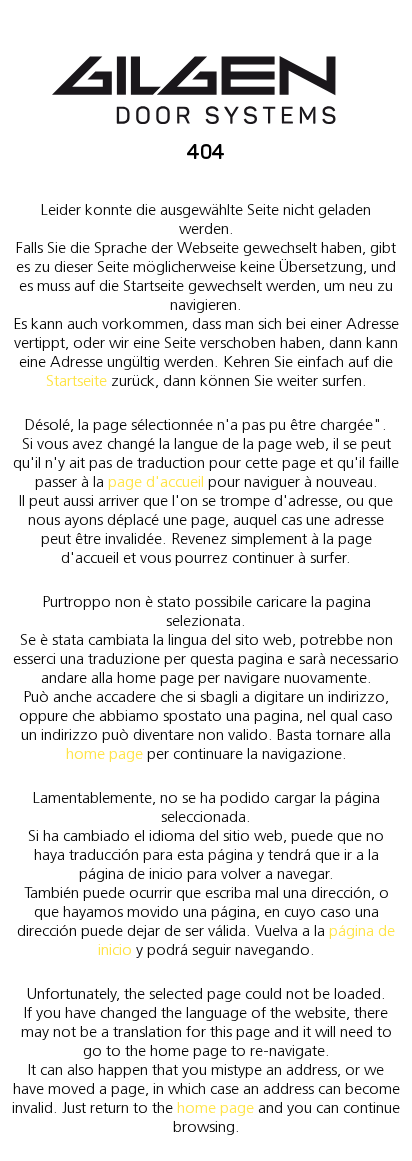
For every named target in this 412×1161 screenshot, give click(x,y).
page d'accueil (156, 481)
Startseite (76, 380)
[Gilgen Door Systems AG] (194, 90)
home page (104, 753)
